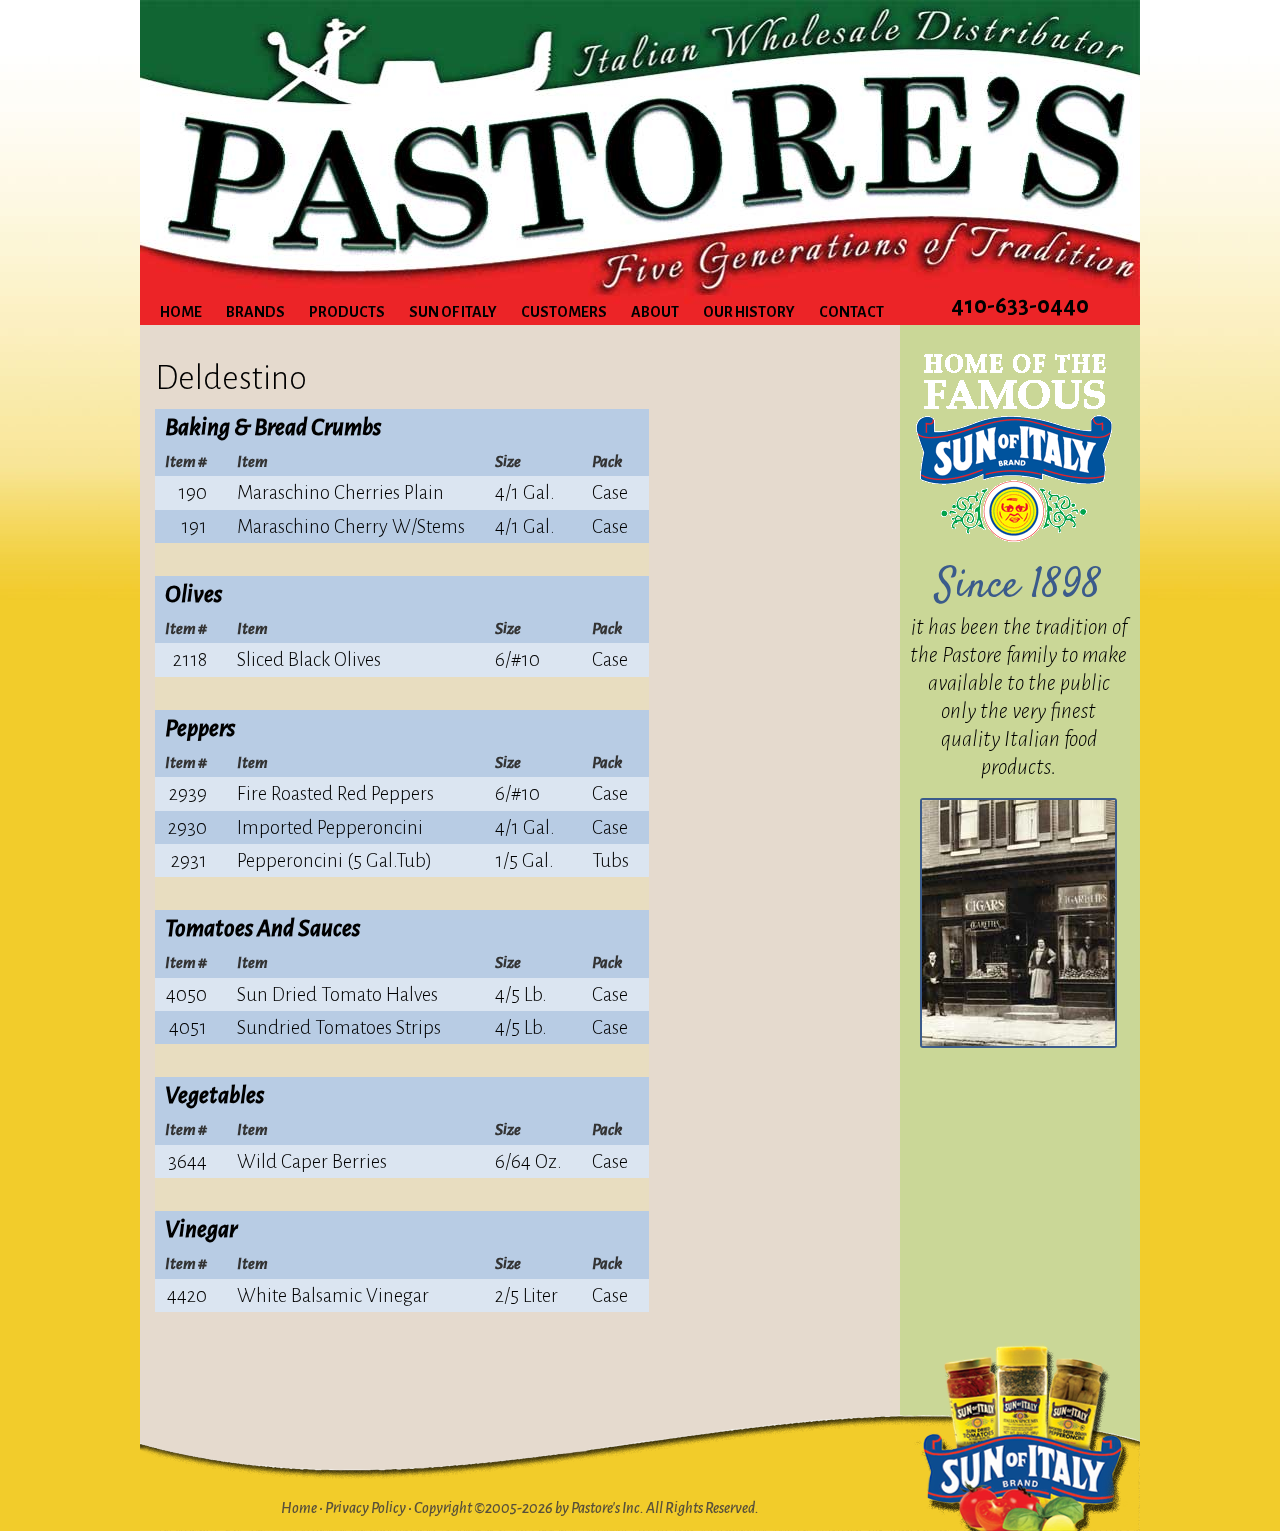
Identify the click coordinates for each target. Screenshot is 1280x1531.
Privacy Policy (365, 1508)
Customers (564, 312)
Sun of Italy (453, 312)
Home (181, 312)
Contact (851, 312)
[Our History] (1018, 923)
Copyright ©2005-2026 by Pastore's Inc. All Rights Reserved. (586, 1508)
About (655, 312)
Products (347, 312)
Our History (749, 312)
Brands (255, 312)
